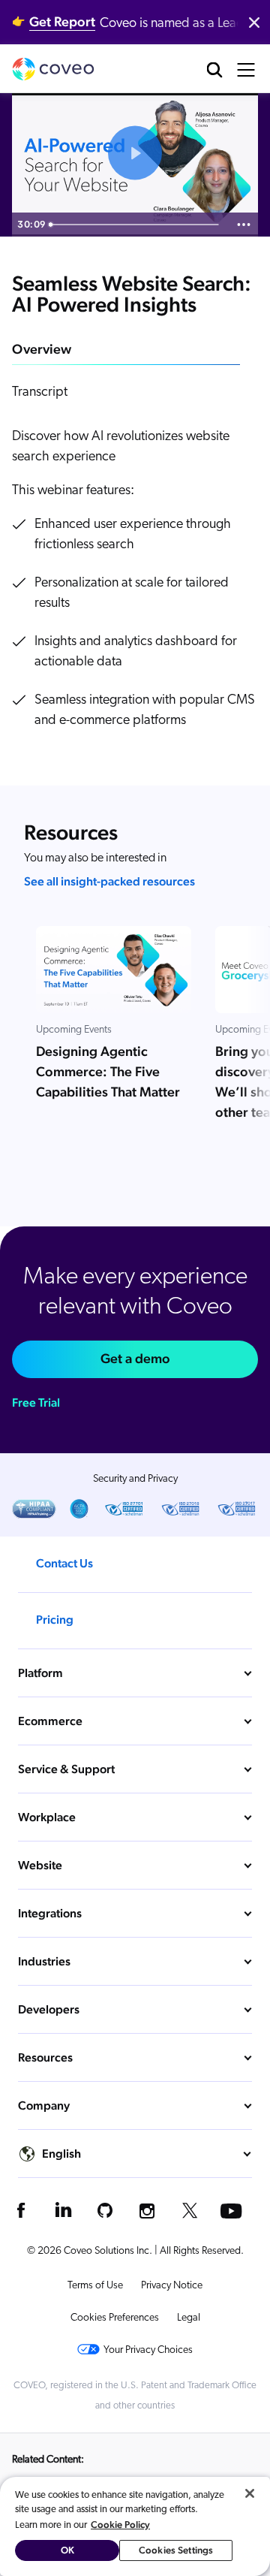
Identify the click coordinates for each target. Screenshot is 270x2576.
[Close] (250, 2493)
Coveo (53, 69)
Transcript (40, 393)
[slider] (136, 225)
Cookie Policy (120, 2525)
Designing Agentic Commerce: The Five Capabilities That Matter (108, 1072)
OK (67, 2550)
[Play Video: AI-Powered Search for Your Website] (135, 153)
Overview (42, 349)
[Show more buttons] (244, 225)
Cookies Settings (176, 2550)
